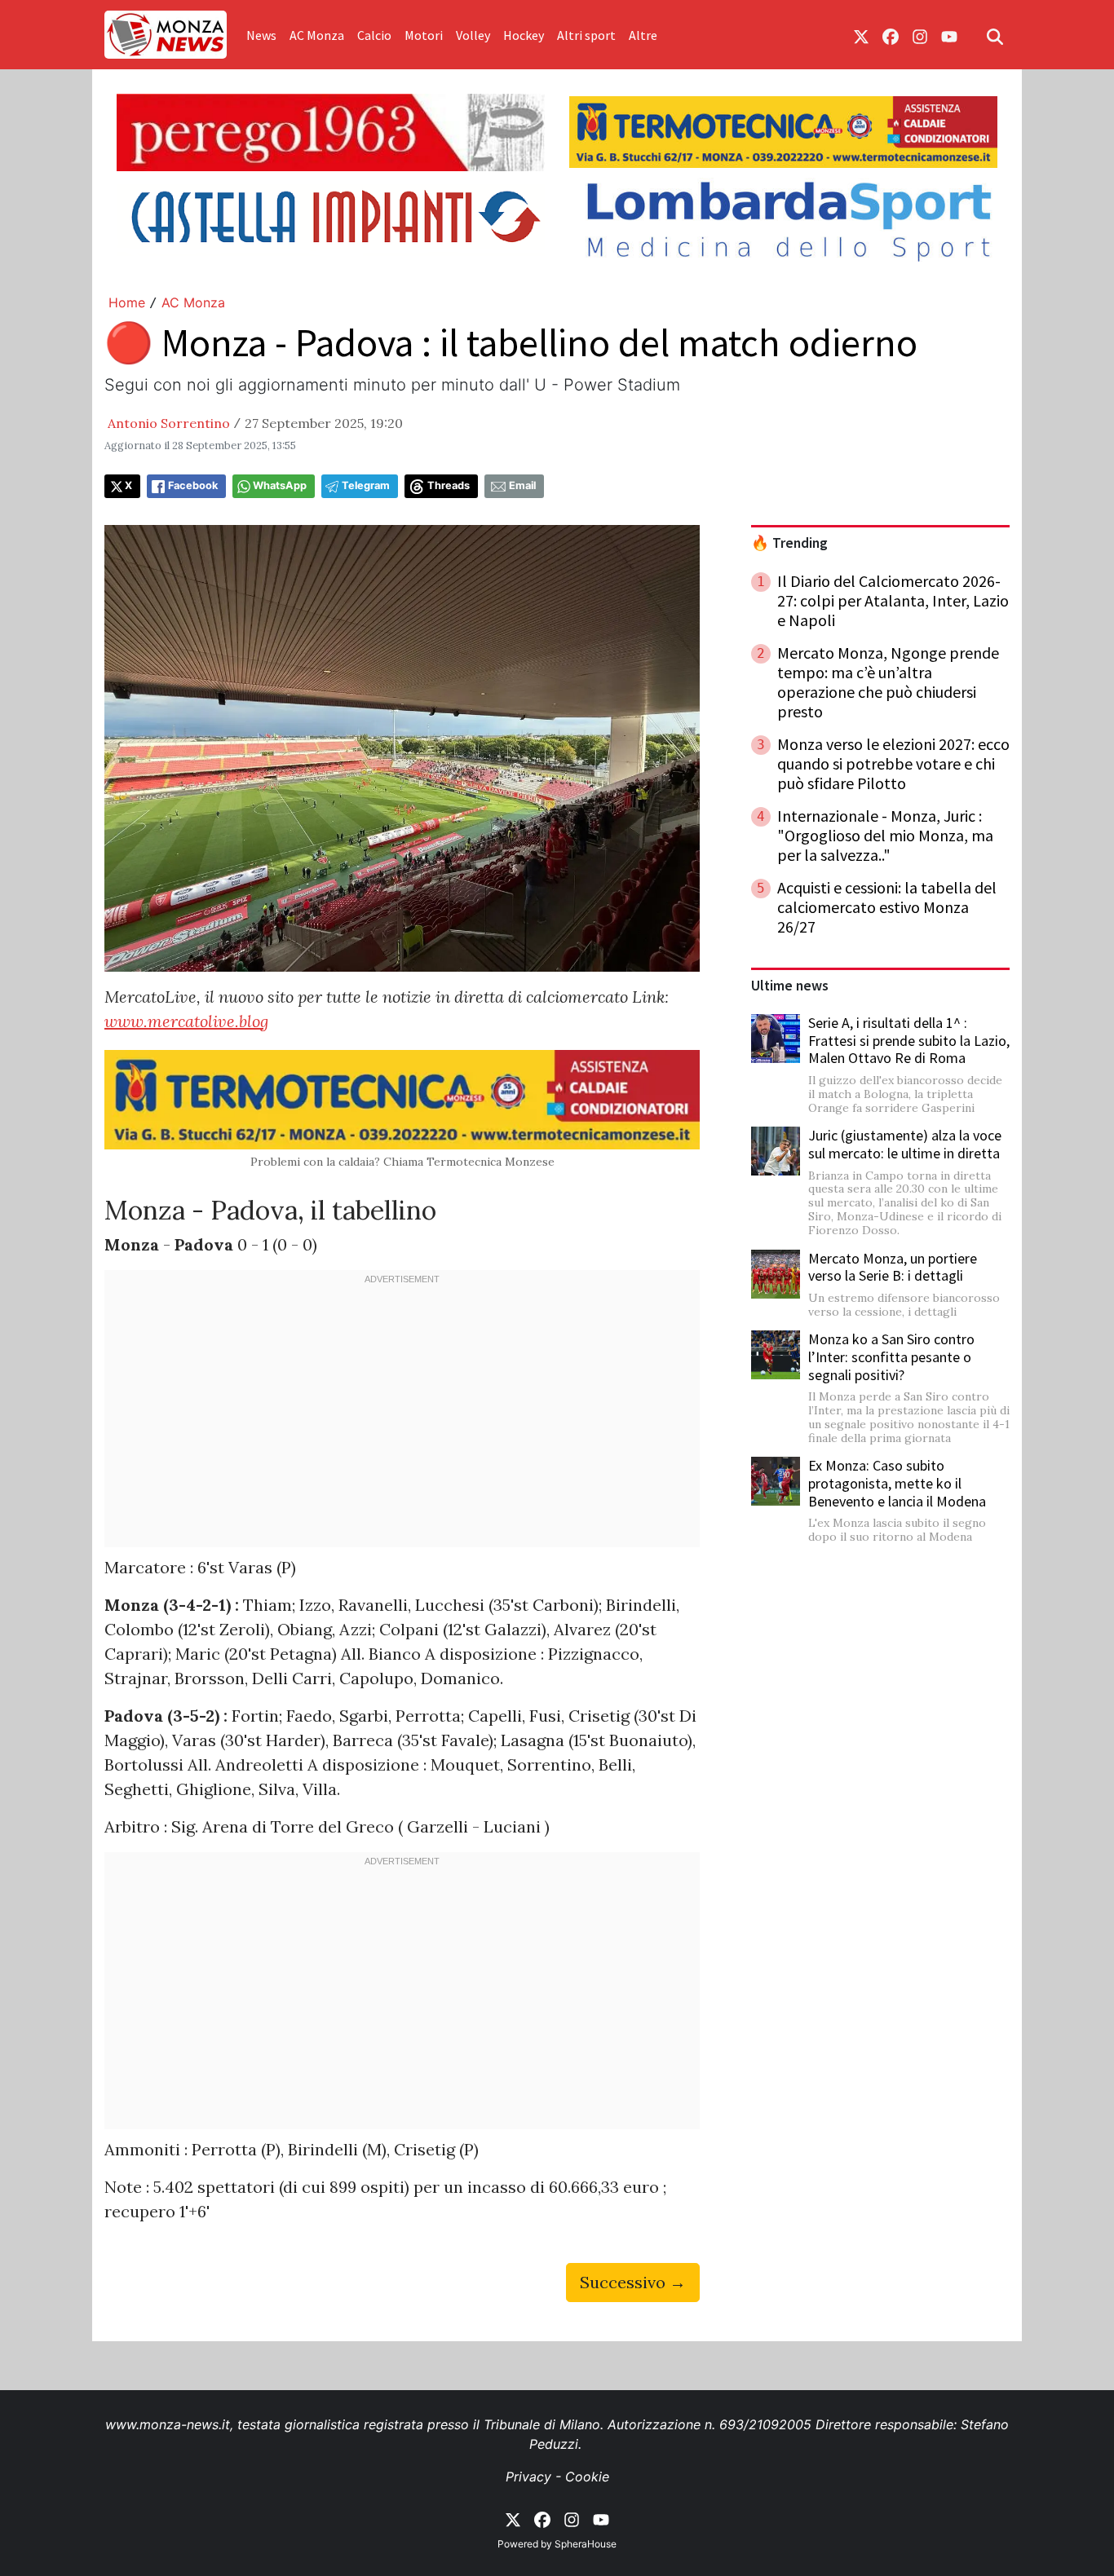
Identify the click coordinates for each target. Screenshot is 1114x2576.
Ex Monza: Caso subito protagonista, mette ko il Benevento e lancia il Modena (897, 1483)
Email (522, 485)
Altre (643, 35)
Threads (449, 485)
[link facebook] (891, 35)
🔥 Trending (789, 543)
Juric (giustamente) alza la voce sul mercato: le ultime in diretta (905, 1144)
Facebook (193, 485)
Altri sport (586, 35)
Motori (424, 35)
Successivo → (633, 2282)
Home (127, 302)
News (261, 35)
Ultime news (790, 986)
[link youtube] (949, 35)
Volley (473, 35)
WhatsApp (280, 485)
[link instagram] (920, 35)
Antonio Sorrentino (169, 423)
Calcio (374, 35)
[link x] (861, 35)
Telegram (366, 485)
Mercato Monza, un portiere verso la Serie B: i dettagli (893, 1267)
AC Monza (317, 35)
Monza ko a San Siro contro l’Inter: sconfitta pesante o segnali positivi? (891, 1356)
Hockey (524, 35)
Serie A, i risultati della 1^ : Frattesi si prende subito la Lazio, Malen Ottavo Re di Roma (909, 1040)
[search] (995, 35)
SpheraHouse (586, 2544)
